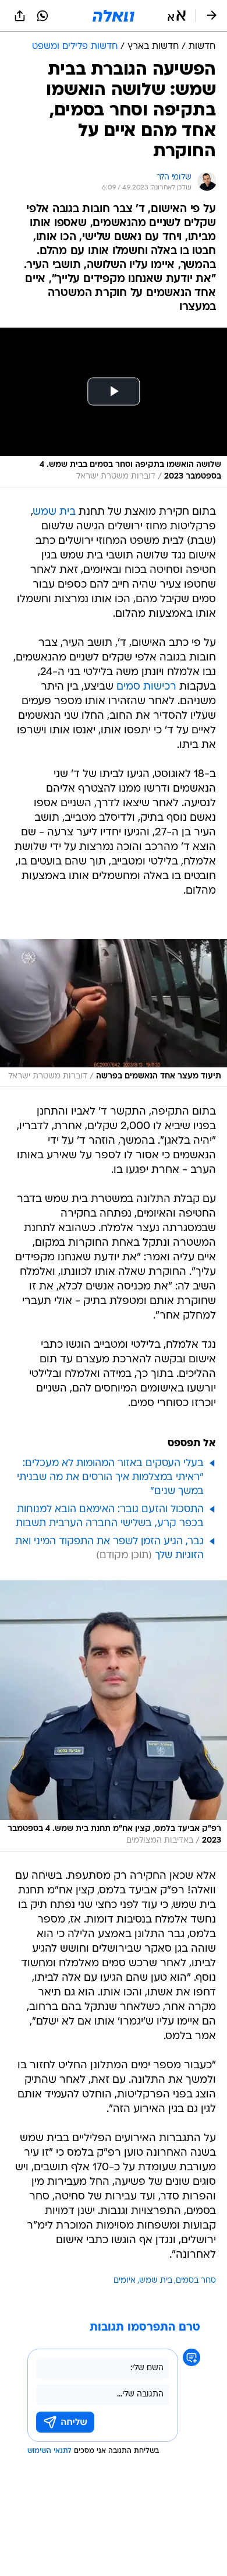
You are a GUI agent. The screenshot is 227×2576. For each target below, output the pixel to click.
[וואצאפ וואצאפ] (42, 16)
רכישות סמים (146, 687)
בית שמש (54, 512)
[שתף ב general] (20, 16)
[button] (177, 16)
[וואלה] (114, 16)
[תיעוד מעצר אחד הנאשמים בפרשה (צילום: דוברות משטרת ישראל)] (114, 1013)
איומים (125, 2281)
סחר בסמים (196, 2281)
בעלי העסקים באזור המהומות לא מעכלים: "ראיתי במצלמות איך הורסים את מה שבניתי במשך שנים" (110, 1477)
